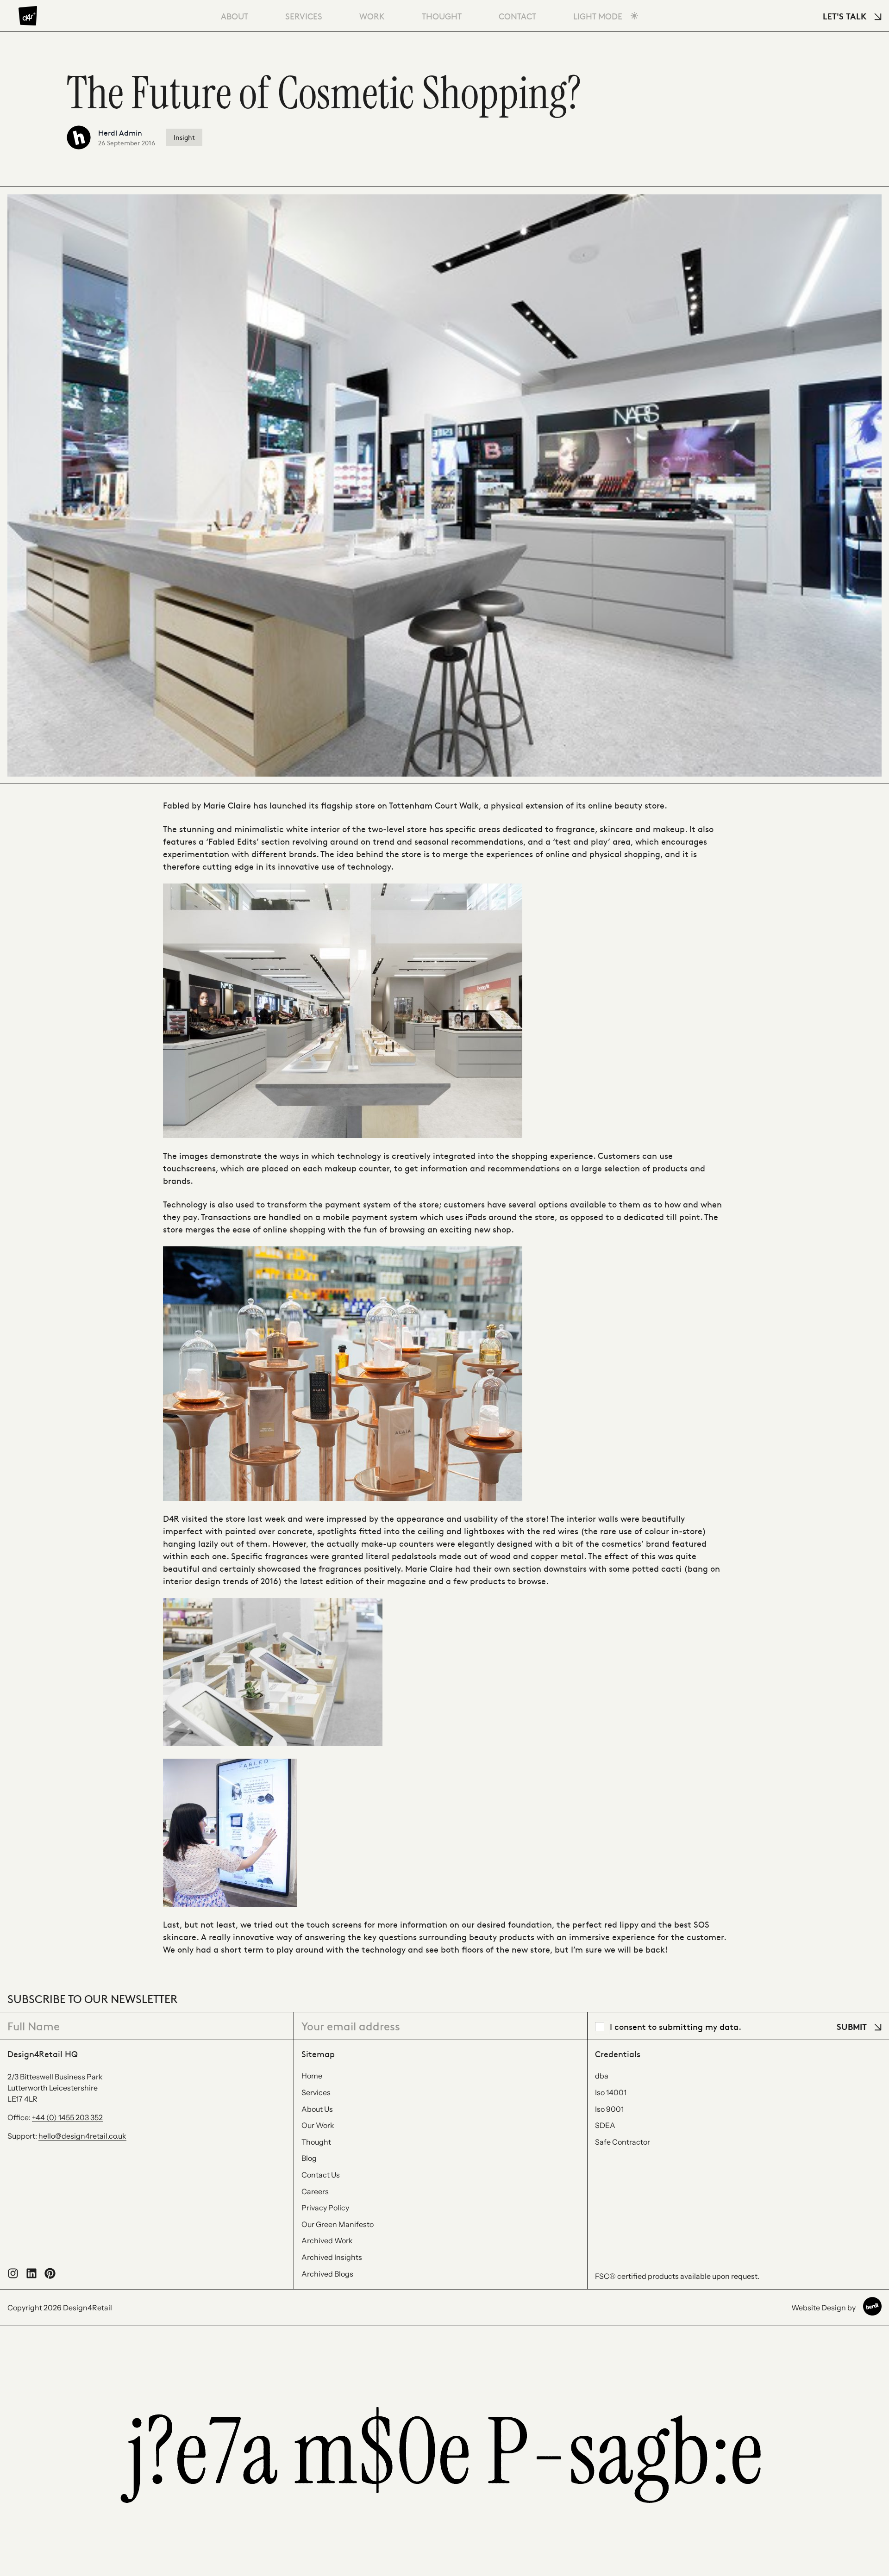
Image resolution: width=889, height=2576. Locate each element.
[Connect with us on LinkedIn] (31, 2276)
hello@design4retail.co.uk (82, 2136)
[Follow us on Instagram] (13, 2276)
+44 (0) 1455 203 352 (67, 2117)
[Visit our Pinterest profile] (50, 2276)
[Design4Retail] (28, 16)
